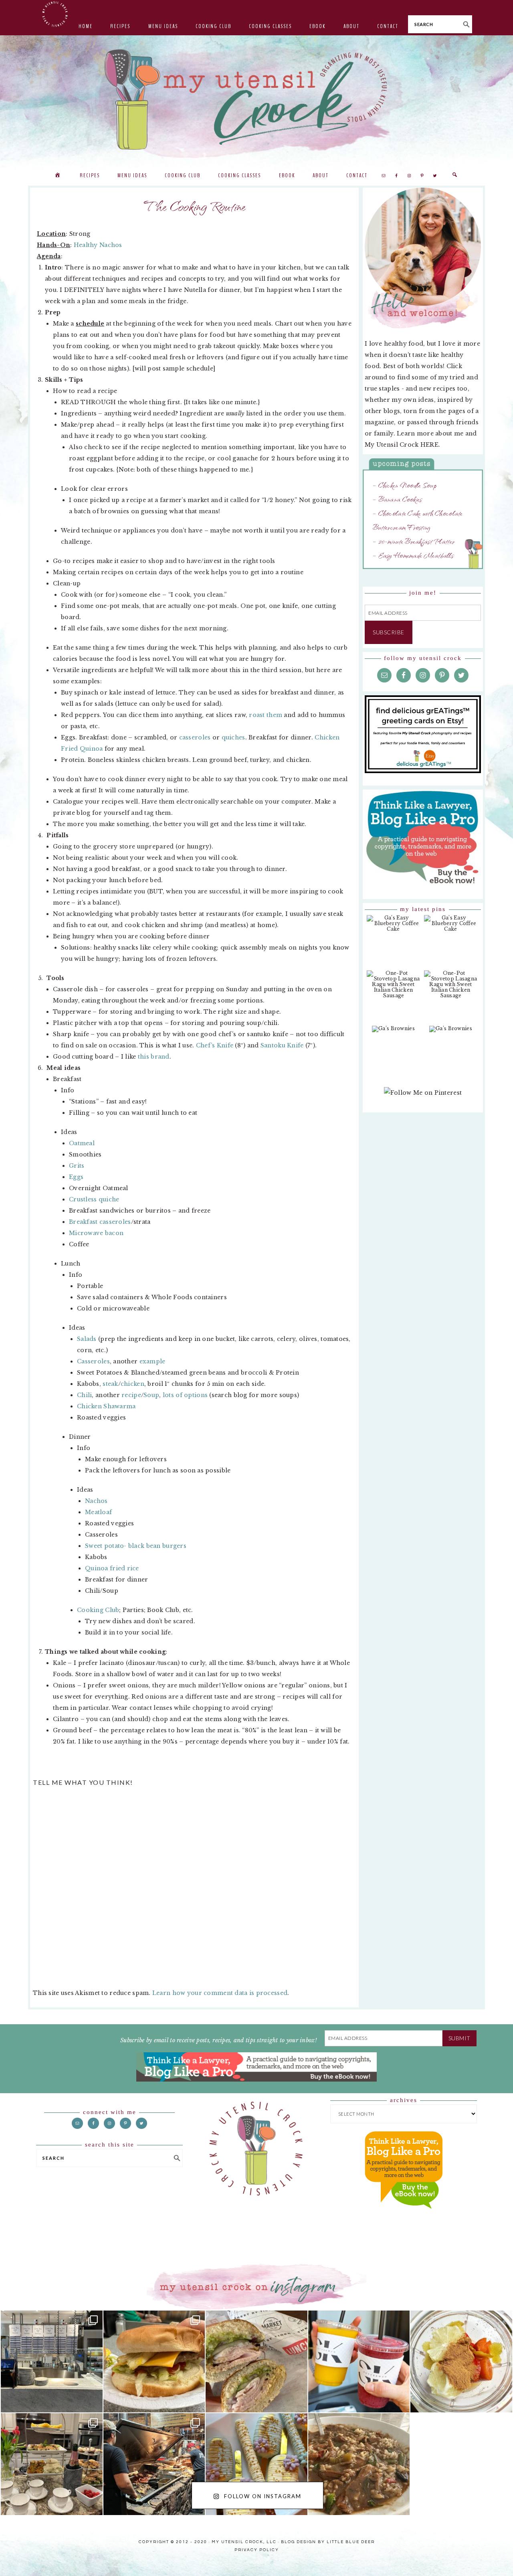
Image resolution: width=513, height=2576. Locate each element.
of (179, 1395)
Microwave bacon (96, 1233)
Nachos (96, 1501)
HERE (429, 445)
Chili (84, 1395)
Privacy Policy (257, 2550)
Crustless (83, 1199)
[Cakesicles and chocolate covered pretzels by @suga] (256, 2464)
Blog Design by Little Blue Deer (328, 2542)
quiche (109, 1199)
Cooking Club (98, 1610)
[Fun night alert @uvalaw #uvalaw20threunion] (154, 2361)
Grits (77, 1166)
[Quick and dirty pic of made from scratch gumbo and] (359, 2464)
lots (168, 1395)
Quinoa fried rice (112, 1568)
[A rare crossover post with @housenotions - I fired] (461, 2464)
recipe (131, 1395)
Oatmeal (82, 1143)
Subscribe (389, 632)
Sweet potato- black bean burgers (136, 1546)
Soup (151, 1395)
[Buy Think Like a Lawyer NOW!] (404, 2216)
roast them (266, 715)
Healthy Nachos (98, 245)
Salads (87, 1339)
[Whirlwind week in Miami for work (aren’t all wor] (52, 2361)
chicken (132, 1384)
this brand (154, 1057)
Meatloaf (98, 1512)
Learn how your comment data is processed (220, 1993)
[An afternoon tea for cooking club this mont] (52, 2464)
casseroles (195, 737)
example (152, 1361)
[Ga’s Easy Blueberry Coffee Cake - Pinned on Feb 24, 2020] (393, 928)
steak (110, 1384)
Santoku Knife (282, 1045)
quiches (233, 737)
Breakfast (83, 1222)
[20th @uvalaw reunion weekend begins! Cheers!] (359, 2361)
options (196, 1395)
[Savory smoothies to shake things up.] (461, 2361)
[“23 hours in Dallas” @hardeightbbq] (154, 2464)
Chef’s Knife (215, 1045)
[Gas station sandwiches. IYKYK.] (256, 2361)
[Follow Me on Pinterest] (423, 1097)
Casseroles (93, 1361)
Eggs (76, 1177)
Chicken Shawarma (106, 1406)
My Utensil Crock (176, 144)
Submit (459, 2038)
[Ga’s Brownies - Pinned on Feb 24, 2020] (393, 1033)
